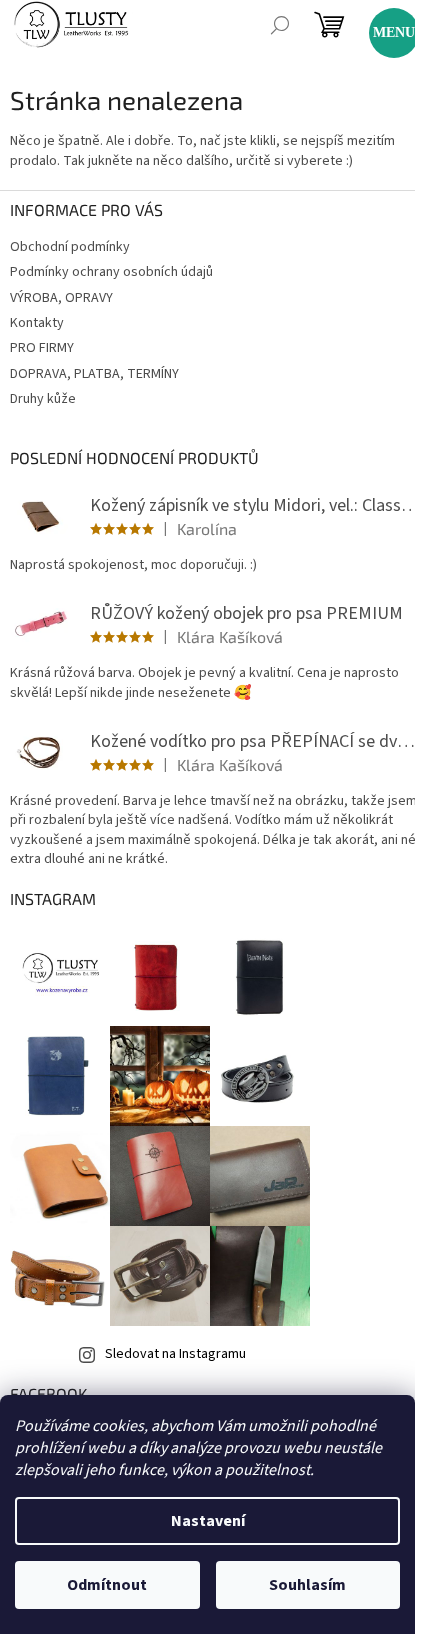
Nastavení (208, 1521)
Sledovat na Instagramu (175, 1354)
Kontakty (37, 323)
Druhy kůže (43, 399)
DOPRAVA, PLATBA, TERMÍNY (94, 374)
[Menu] (385, 24)
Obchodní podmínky (70, 247)
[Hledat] (280, 25)
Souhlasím (307, 1585)
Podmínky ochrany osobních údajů (111, 272)
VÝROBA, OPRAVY (61, 298)
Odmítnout (107, 1585)
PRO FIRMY (42, 348)
